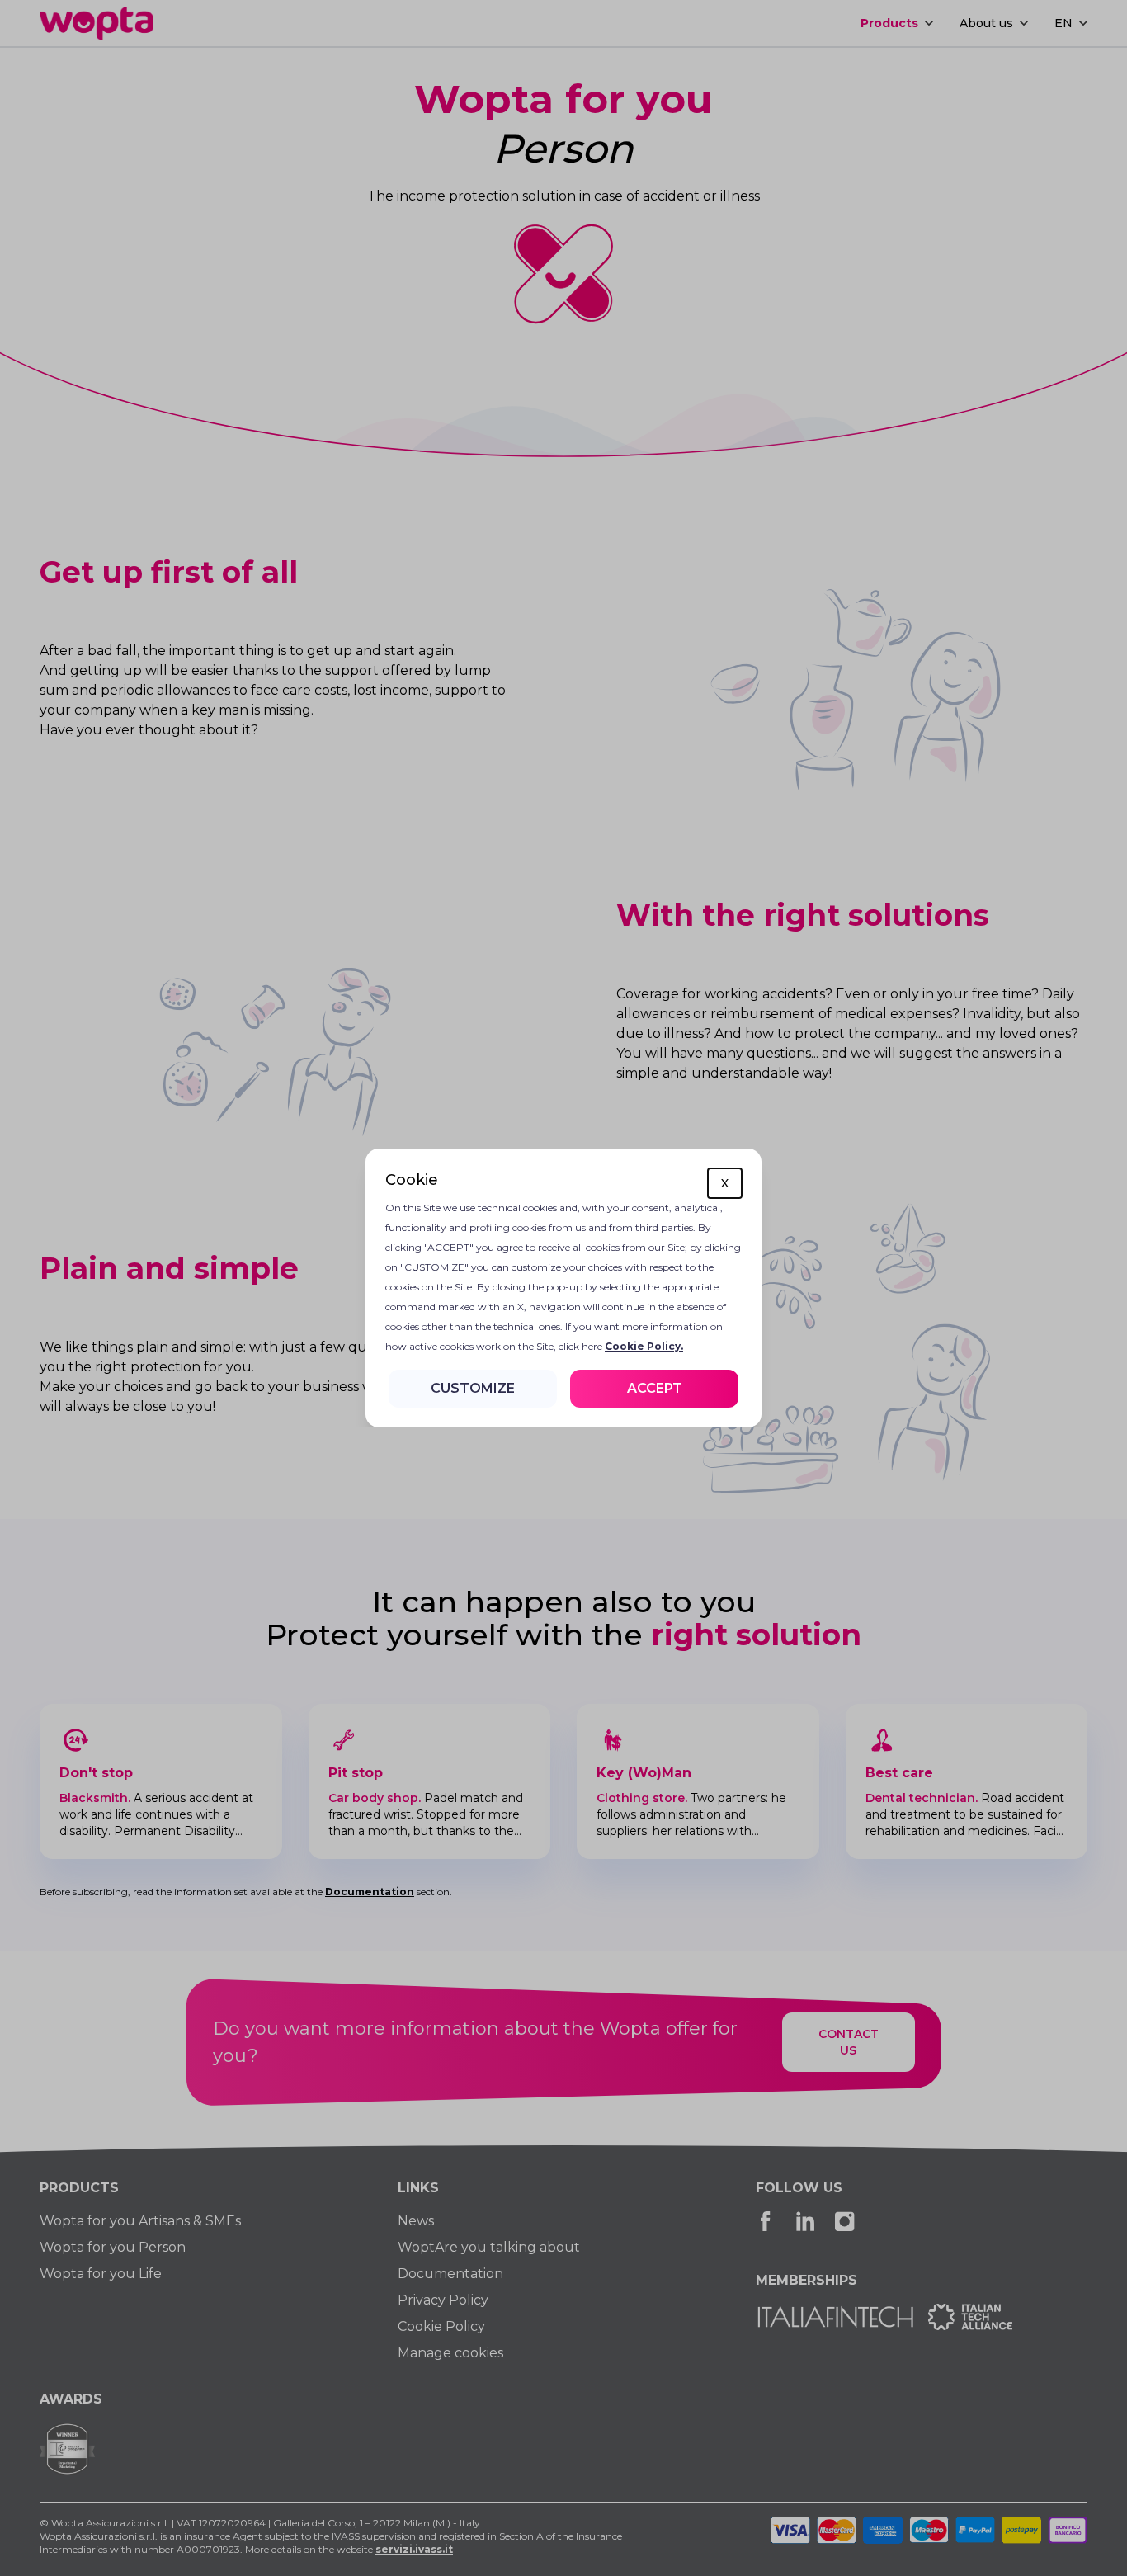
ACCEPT (655, 1388)
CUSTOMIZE (473, 1388)
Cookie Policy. (644, 1346)
